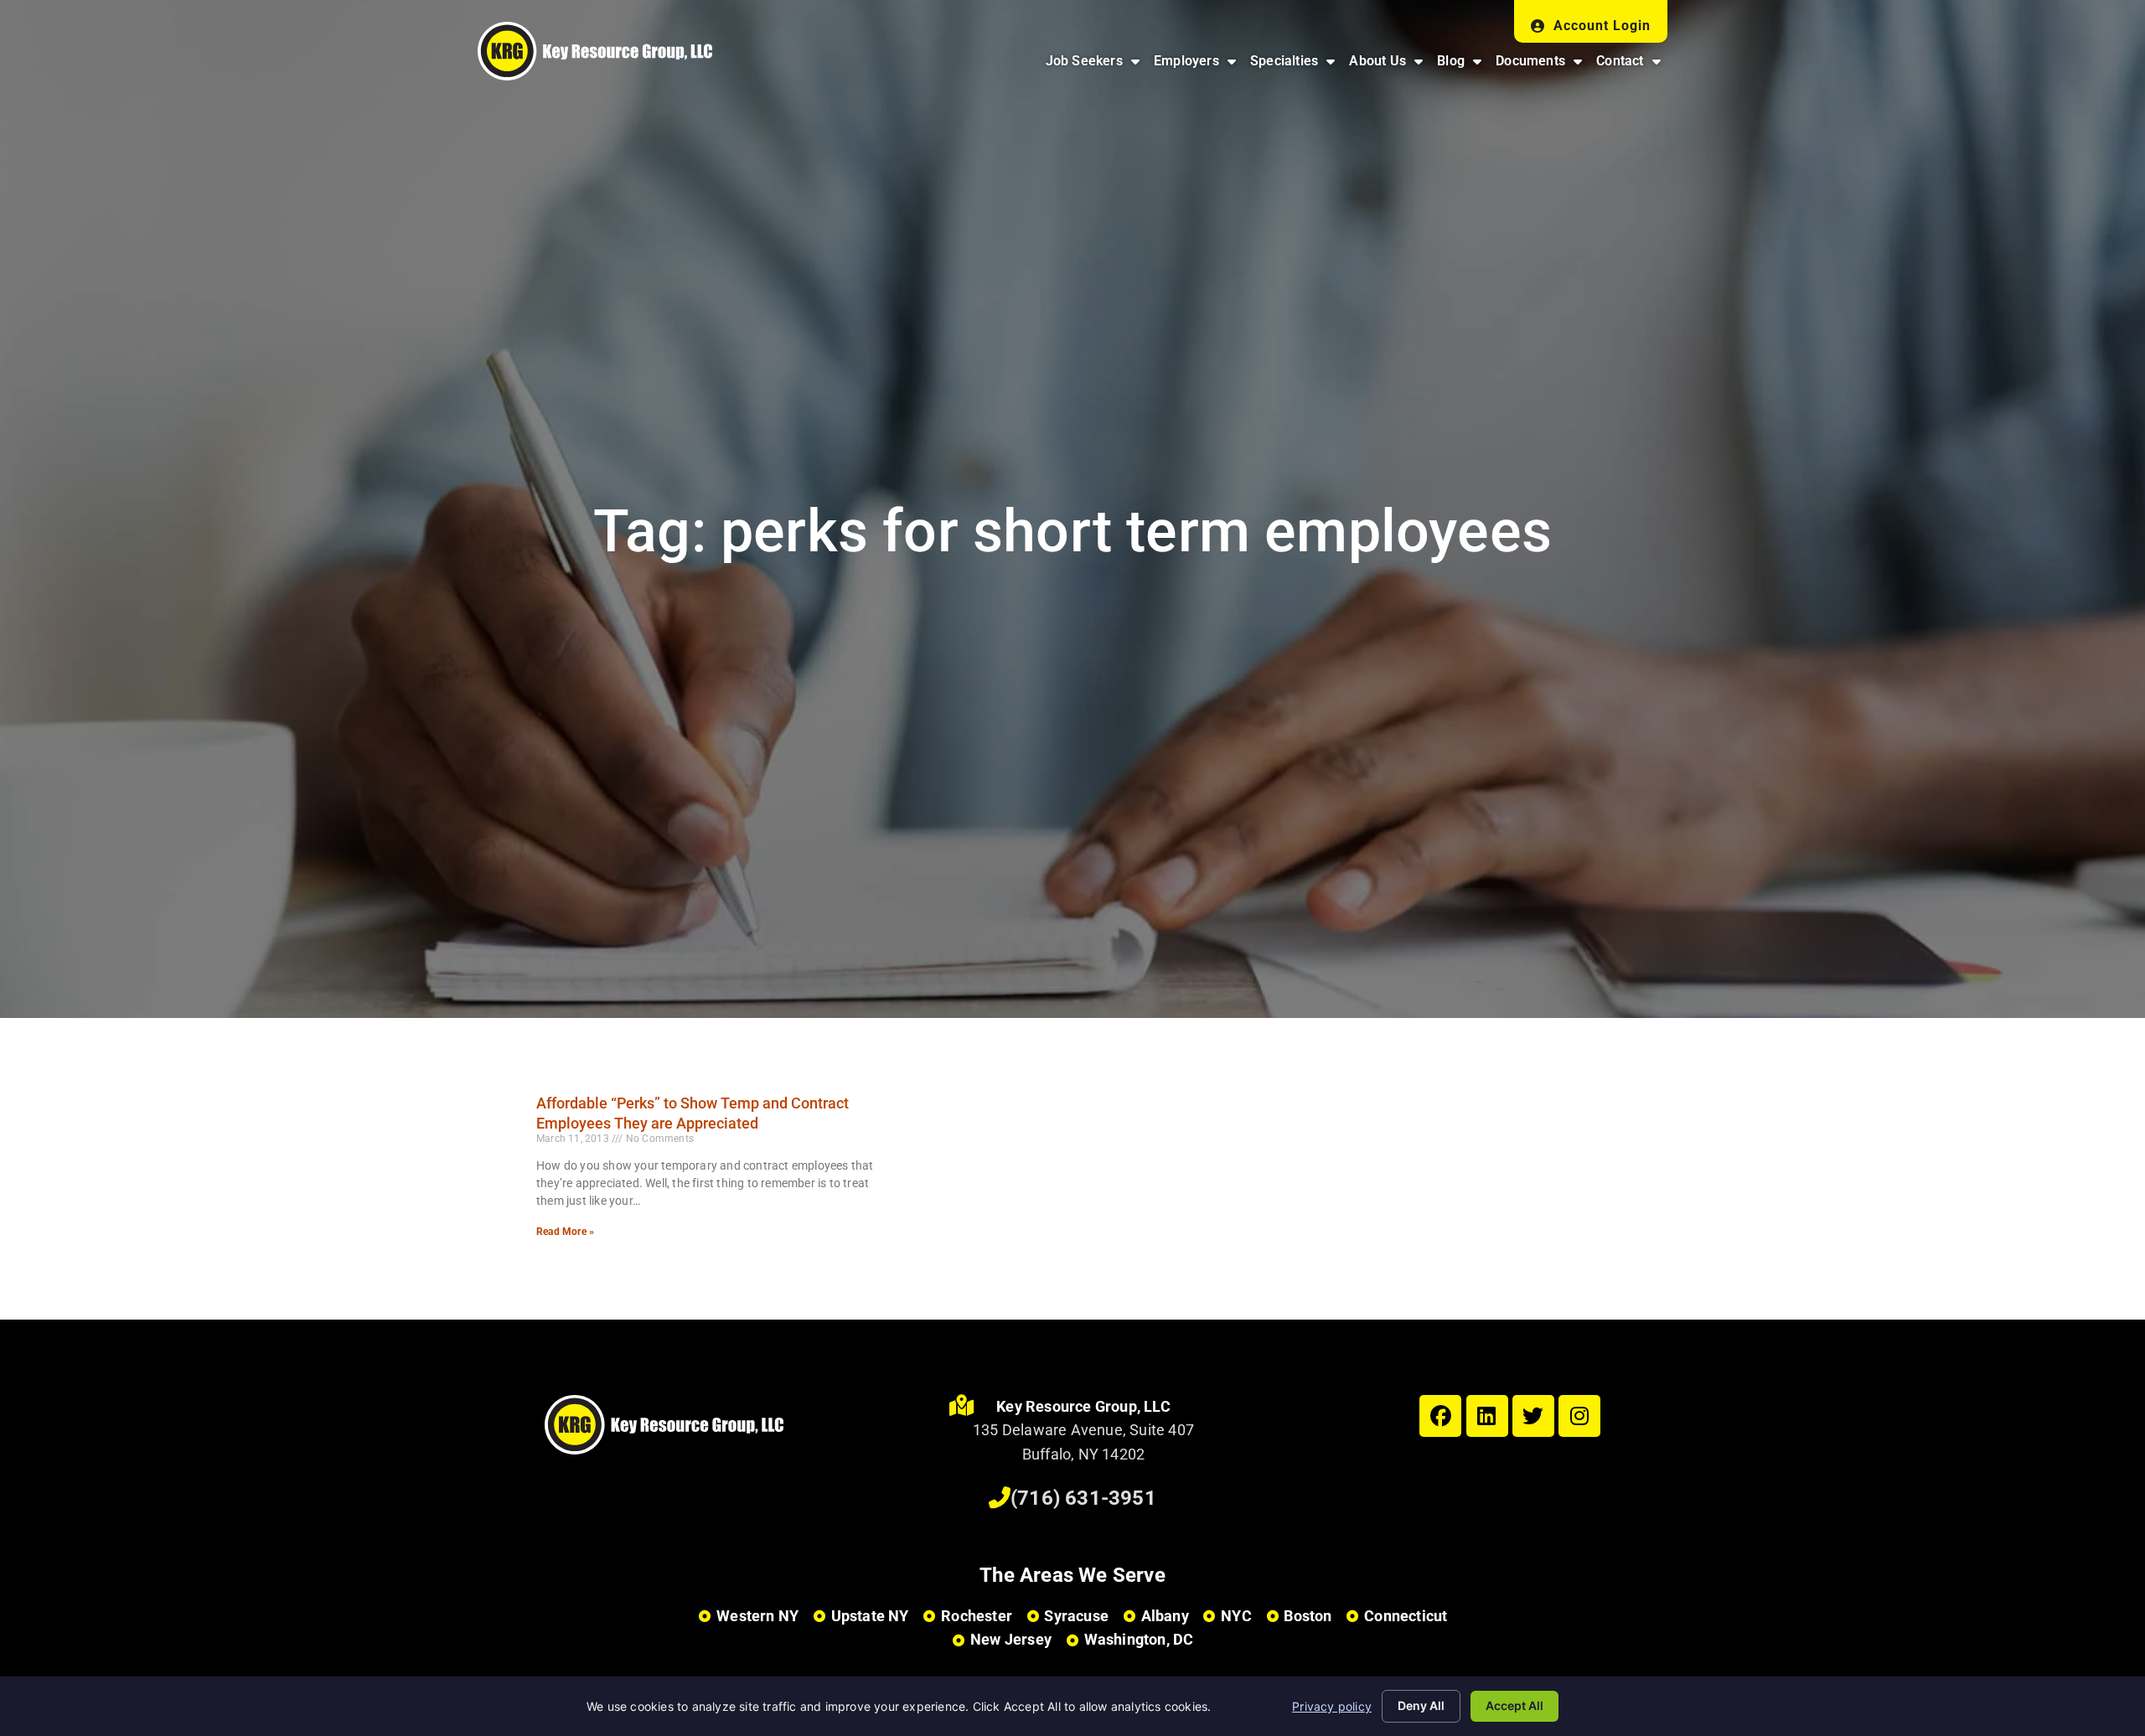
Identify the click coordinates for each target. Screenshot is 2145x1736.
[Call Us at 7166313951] (1000, 1498)
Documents (1542, 65)
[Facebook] (1440, 1416)
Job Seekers (1096, 65)
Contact (1632, 65)
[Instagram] (1579, 1416)
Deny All (1421, 1705)
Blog (1463, 65)
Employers (1198, 65)
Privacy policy (1332, 1706)
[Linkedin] (1487, 1416)
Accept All (1514, 1705)
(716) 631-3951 (1083, 1498)
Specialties (1296, 65)
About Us (1389, 65)
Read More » (565, 1232)
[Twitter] (1533, 1416)
